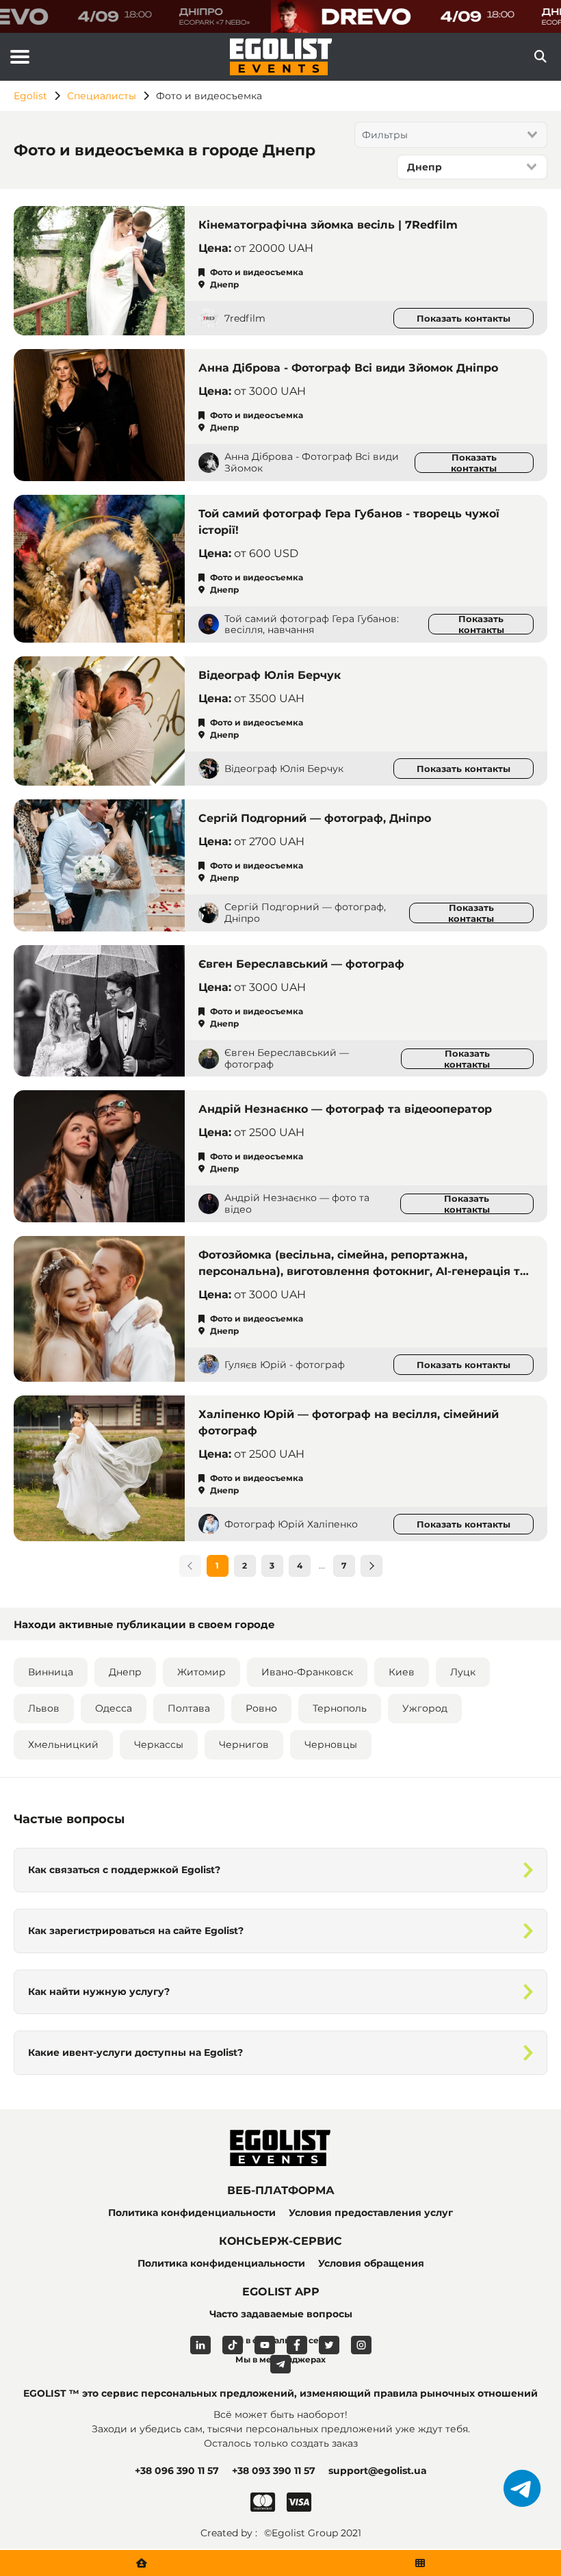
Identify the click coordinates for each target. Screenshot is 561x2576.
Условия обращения (371, 2263)
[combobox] (451, 135)
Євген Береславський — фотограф (301, 964)
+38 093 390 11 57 (274, 2471)
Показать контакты (464, 318)
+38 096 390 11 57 (177, 2471)
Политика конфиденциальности (192, 2213)
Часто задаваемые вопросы (281, 2314)
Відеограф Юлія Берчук (270, 675)
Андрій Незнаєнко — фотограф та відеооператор (345, 1109)
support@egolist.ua (378, 2471)
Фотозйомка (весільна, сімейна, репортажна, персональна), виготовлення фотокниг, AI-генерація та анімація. (363, 1271)
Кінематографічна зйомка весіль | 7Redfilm (328, 225)
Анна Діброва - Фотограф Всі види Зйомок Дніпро (348, 368)
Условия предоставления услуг (371, 2213)
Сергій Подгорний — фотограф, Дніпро (315, 818)
